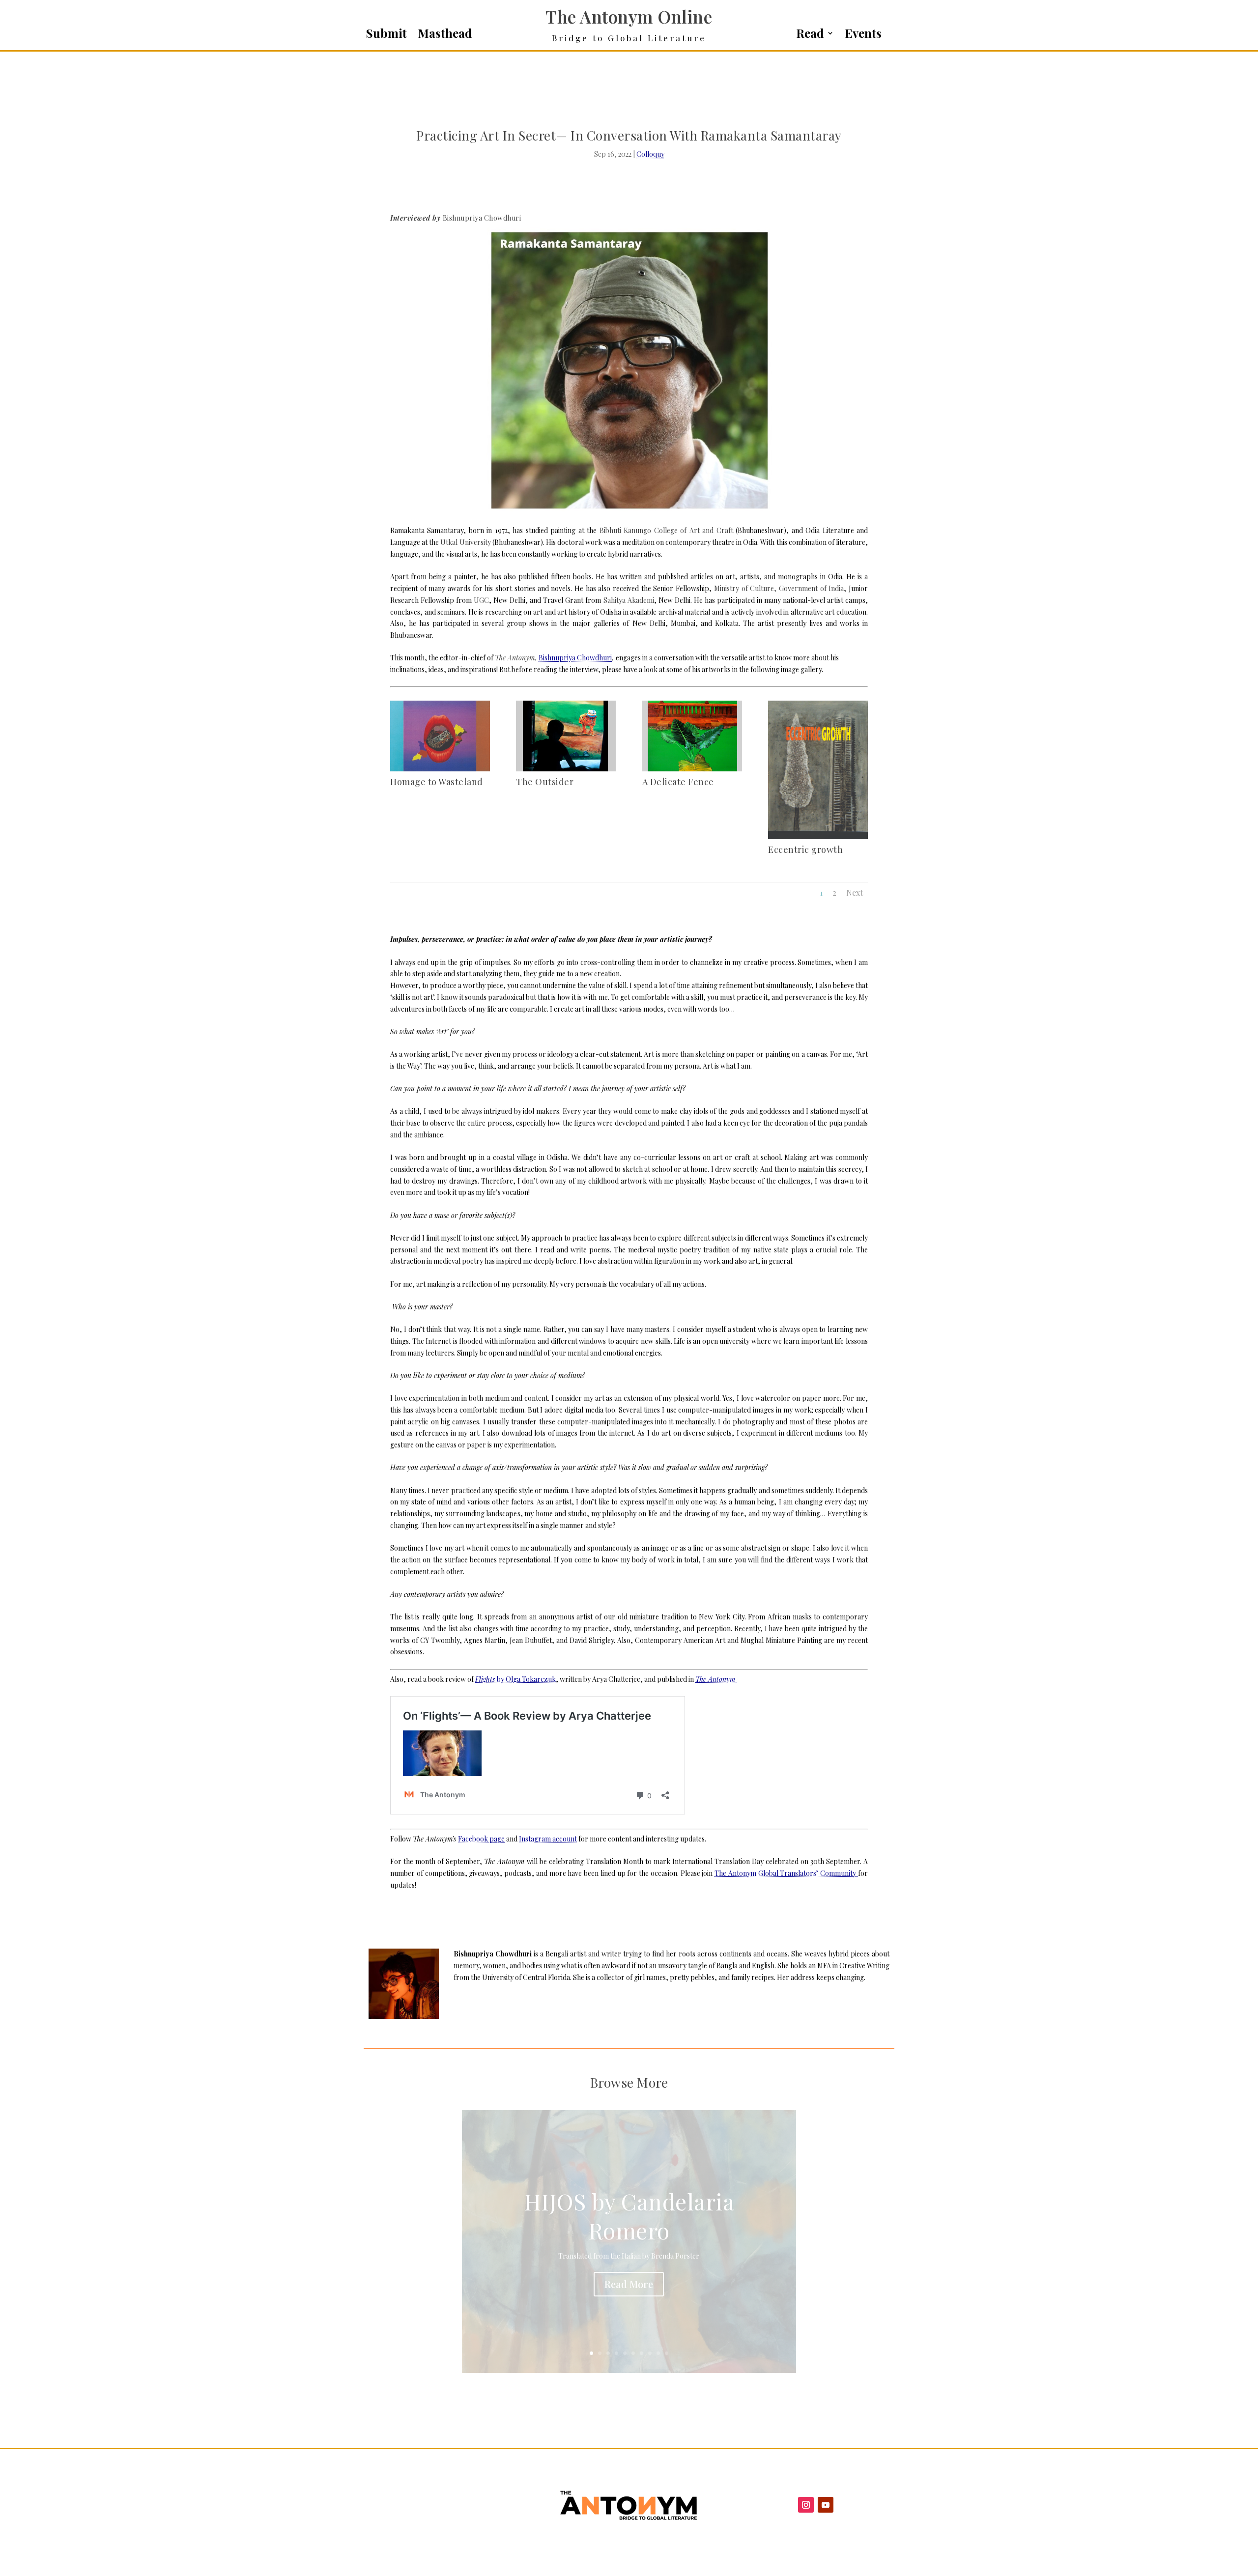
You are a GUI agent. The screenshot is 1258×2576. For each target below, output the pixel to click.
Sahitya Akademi (629, 600)
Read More (629, 2284)
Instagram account (548, 1839)
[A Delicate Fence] (692, 769)
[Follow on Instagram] (806, 2505)
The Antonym (515, 658)
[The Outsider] (566, 769)
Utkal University (465, 542)
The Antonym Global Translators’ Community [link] (786, 1873)
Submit (386, 35)
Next (855, 892)
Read (810, 35)
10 (667, 2353)
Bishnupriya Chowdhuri (482, 218)
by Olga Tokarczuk (515, 1679)
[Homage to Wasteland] (440, 769)
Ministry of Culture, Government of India (779, 588)
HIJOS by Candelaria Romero (629, 2216)
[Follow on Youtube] (826, 2505)
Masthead (445, 35)
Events (863, 35)
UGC (481, 600)
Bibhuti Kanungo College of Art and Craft (666, 530)
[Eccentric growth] (818, 836)
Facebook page (481, 1839)
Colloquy (650, 154)
